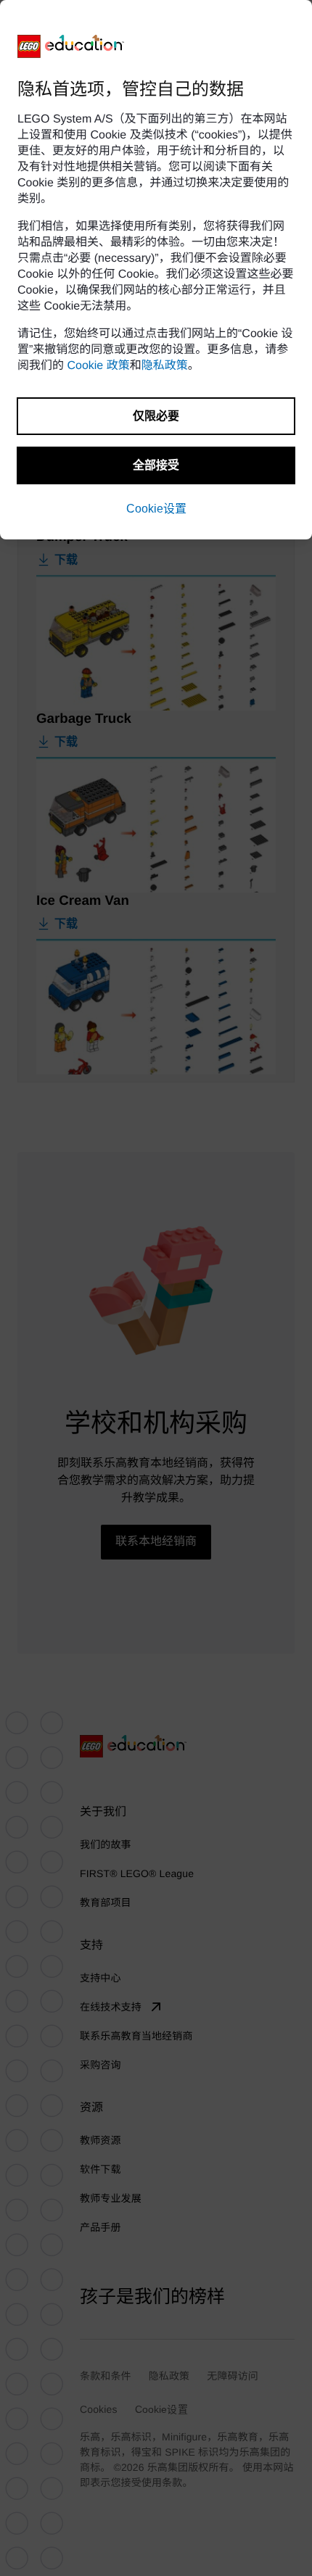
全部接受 (156, 465)
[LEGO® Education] (71, 46)
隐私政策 (165, 366)
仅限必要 (156, 416)
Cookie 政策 (98, 366)
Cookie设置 (156, 509)
